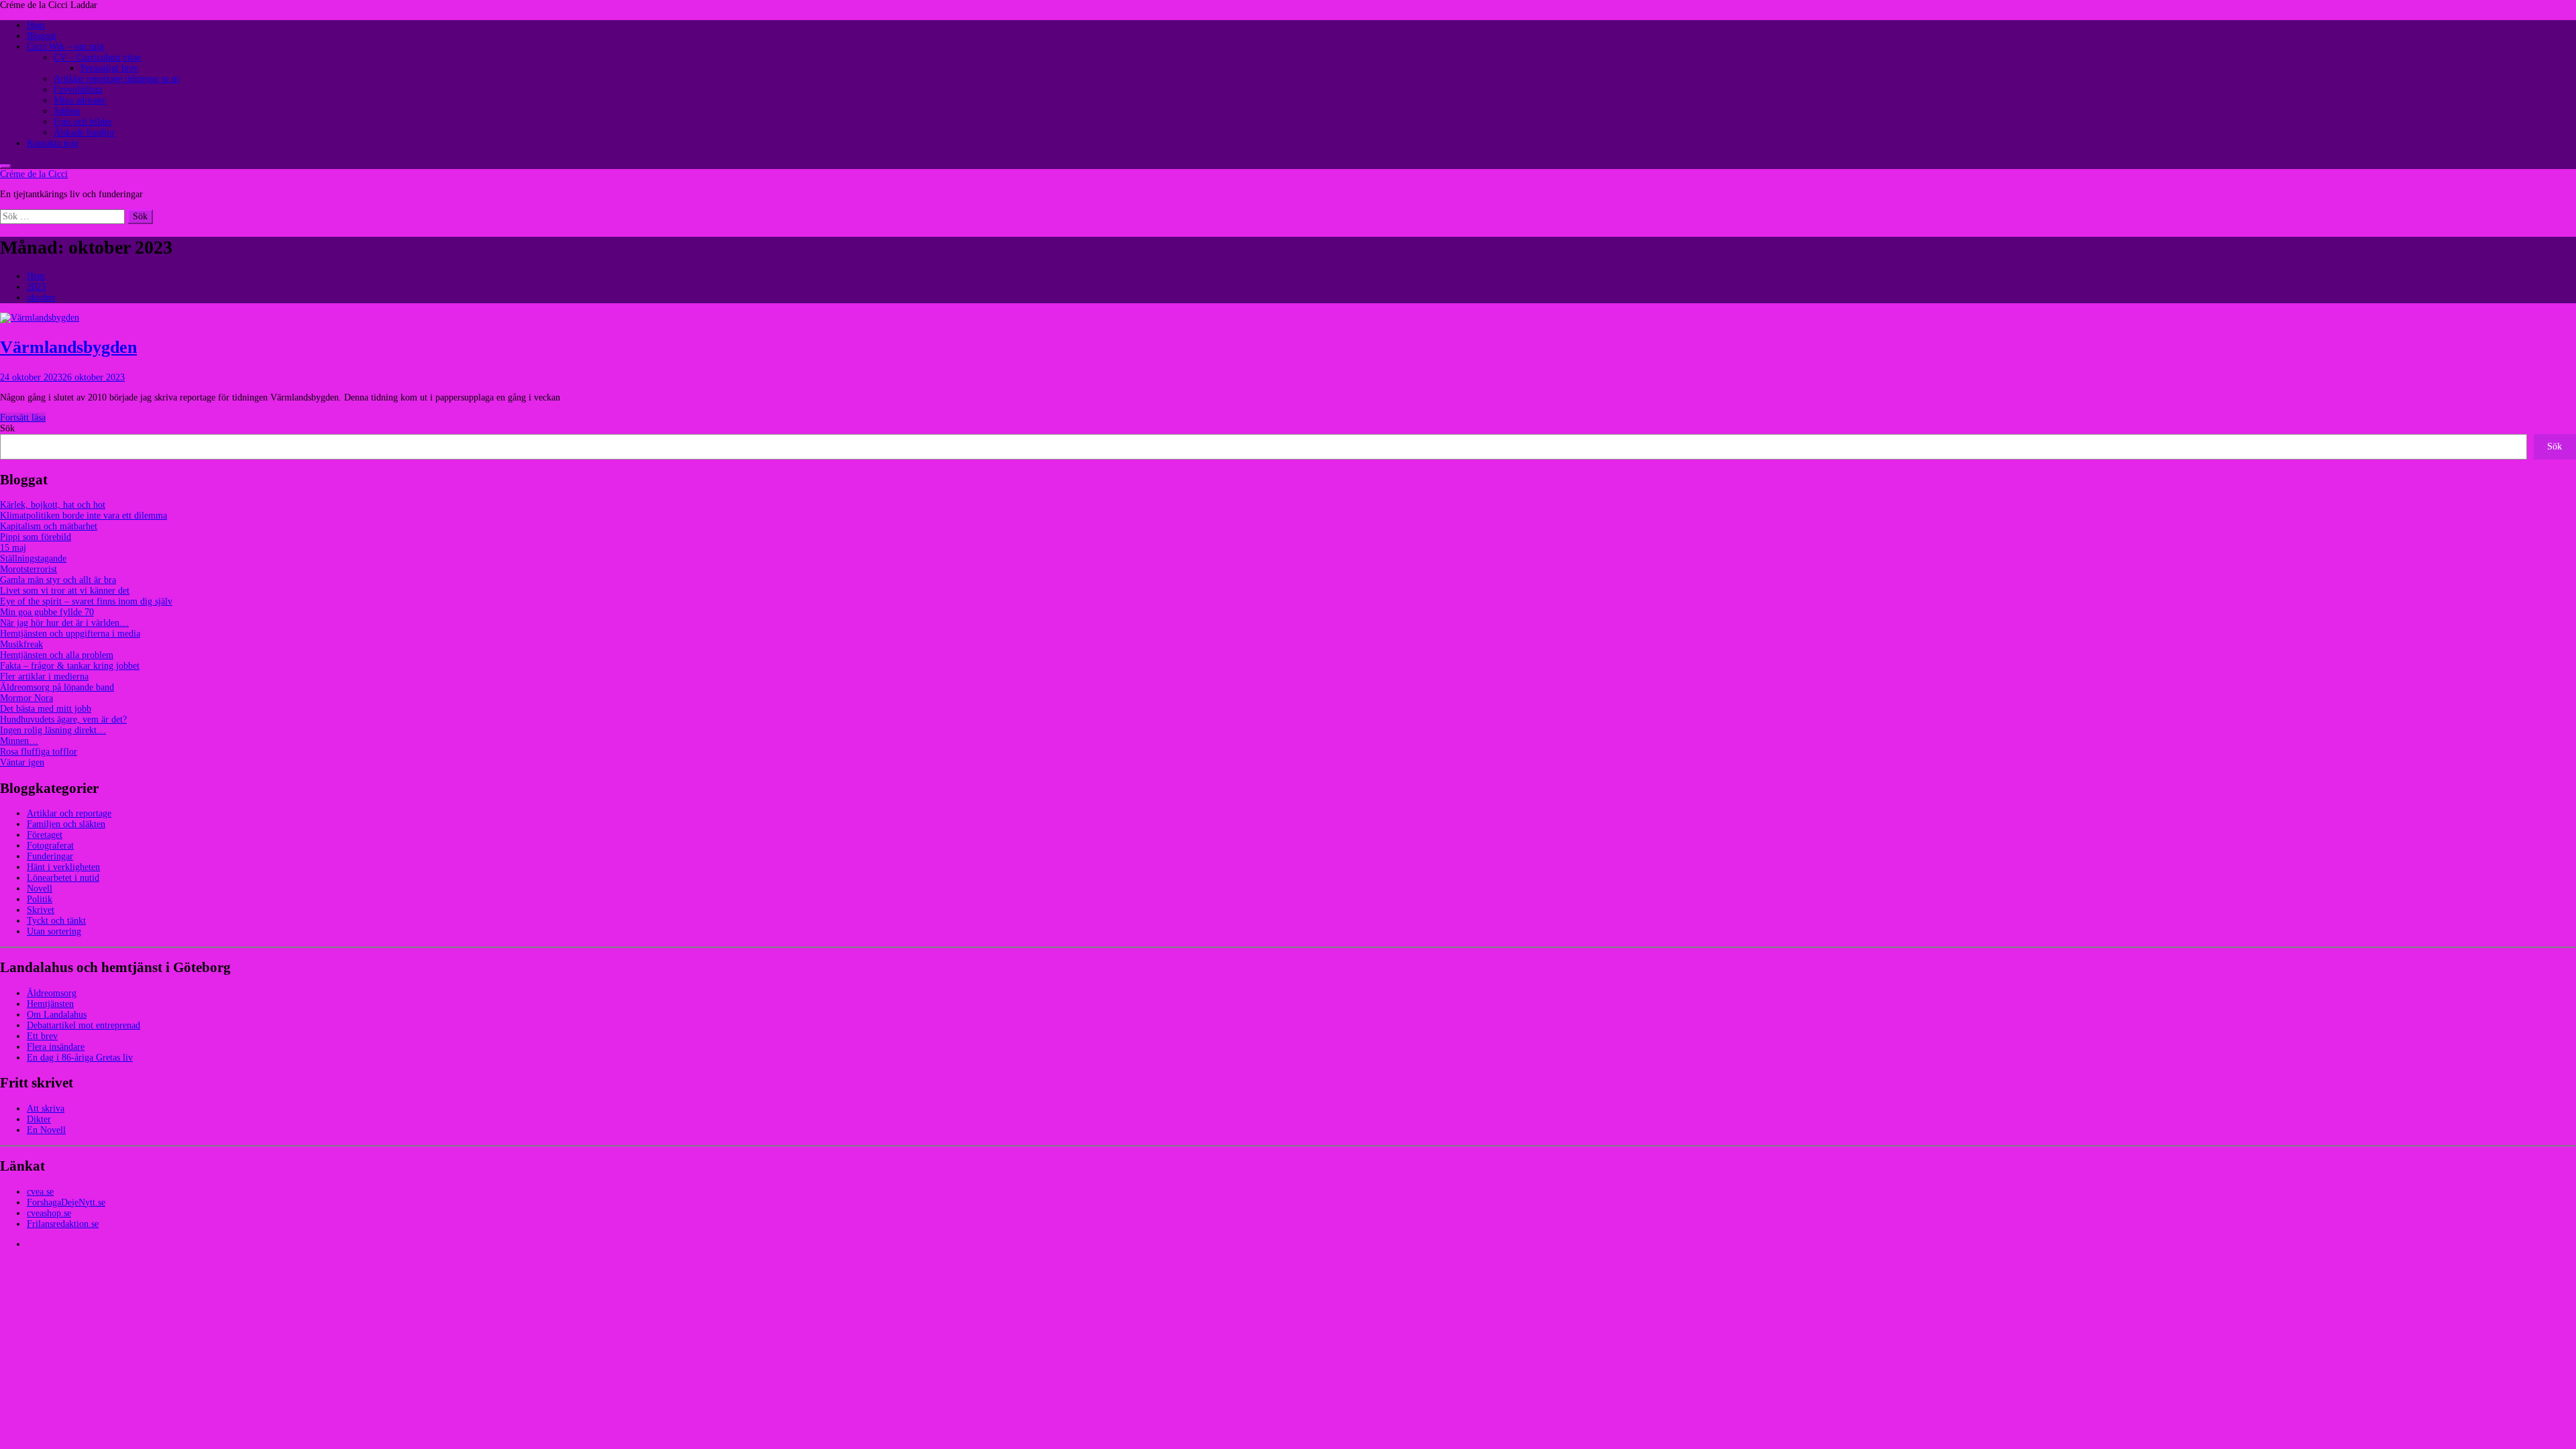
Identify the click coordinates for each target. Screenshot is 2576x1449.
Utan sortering (54, 931)
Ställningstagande (33, 558)
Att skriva (46, 1109)
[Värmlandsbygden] (40, 318)
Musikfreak (21, 644)
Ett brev (42, 1036)
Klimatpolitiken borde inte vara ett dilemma (84, 516)
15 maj (13, 548)
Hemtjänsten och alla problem (57, 655)
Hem (36, 25)
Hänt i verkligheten (63, 867)
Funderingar (50, 856)
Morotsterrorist (29, 569)
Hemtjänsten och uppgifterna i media (70, 634)
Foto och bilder (83, 122)
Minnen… (19, 741)
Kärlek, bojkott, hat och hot (53, 505)
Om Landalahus (57, 1015)
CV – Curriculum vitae (97, 57)
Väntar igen (22, 762)
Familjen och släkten (66, 824)
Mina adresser (80, 100)
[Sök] (5, 166)
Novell (40, 889)
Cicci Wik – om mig (65, 47)
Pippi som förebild (36, 537)
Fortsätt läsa (23, 418)
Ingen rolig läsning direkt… (53, 730)
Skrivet (41, 910)
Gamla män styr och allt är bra (58, 580)
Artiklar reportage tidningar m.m (116, 79)
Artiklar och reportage (69, 813)
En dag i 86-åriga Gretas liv (80, 1058)
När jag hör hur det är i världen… (64, 623)
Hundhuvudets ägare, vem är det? (63, 719)
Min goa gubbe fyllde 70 (47, 612)
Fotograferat (50, 846)
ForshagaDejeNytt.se (66, 1202)
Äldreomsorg (52, 993)
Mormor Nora (26, 698)
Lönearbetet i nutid (63, 878)
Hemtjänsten (50, 1004)
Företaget (45, 835)
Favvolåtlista (78, 90)
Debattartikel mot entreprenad (84, 1025)
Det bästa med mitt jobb (46, 709)
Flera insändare (56, 1047)
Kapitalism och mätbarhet (49, 526)
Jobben (67, 111)
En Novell (46, 1130)
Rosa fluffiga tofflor (39, 752)
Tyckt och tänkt (56, 921)
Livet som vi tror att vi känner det (65, 591)
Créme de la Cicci (34, 174)
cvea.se (40, 1192)
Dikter (39, 1119)
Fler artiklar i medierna (44, 677)
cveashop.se (49, 1213)
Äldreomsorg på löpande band (57, 687)
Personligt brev (109, 68)
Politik (40, 899)
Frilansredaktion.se (63, 1224)
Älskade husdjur (84, 132)
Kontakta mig (53, 143)
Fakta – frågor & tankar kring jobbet (70, 666)
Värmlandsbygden (68, 347)
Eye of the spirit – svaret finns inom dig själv (86, 601)
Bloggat (42, 36)
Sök (7, 428)
